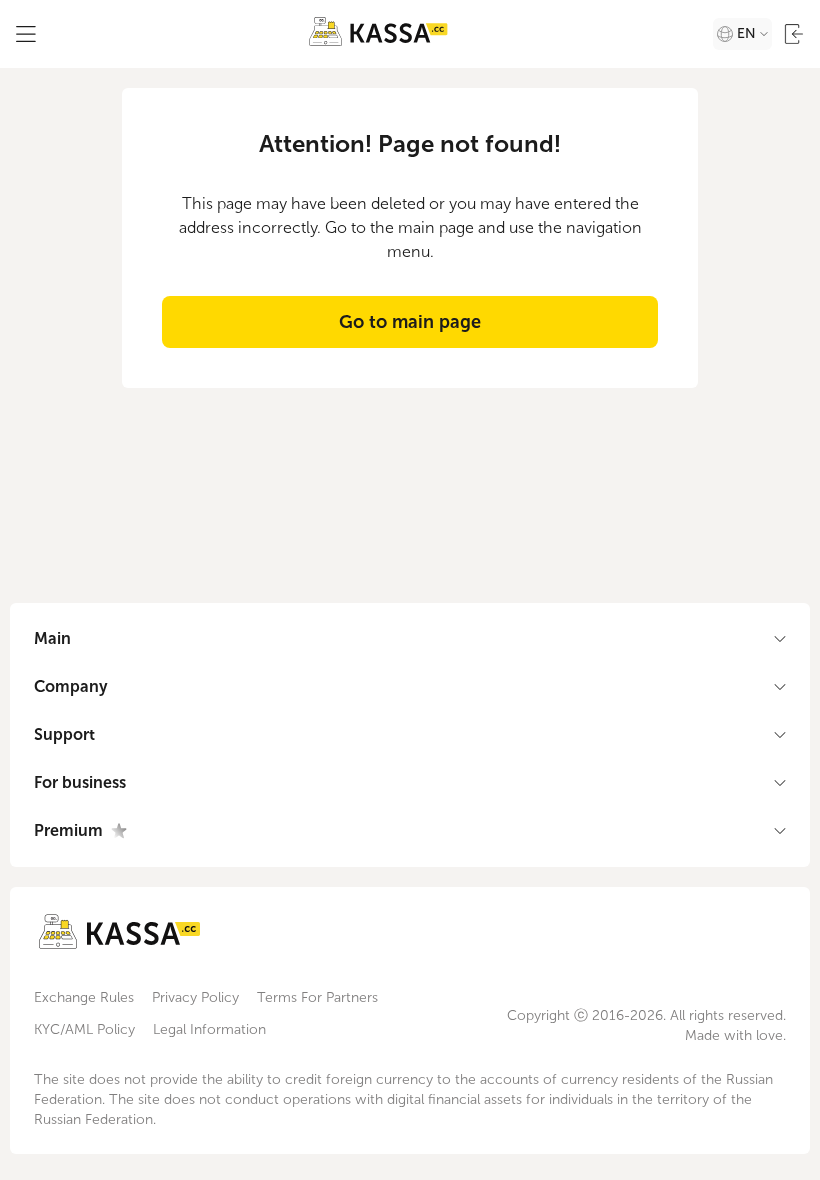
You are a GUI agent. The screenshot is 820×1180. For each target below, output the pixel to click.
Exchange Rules (84, 997)
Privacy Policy (195, 997)
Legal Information (209, 1029)
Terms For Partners (317, 997)
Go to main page (410, 322)
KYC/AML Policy (84, 1029)
